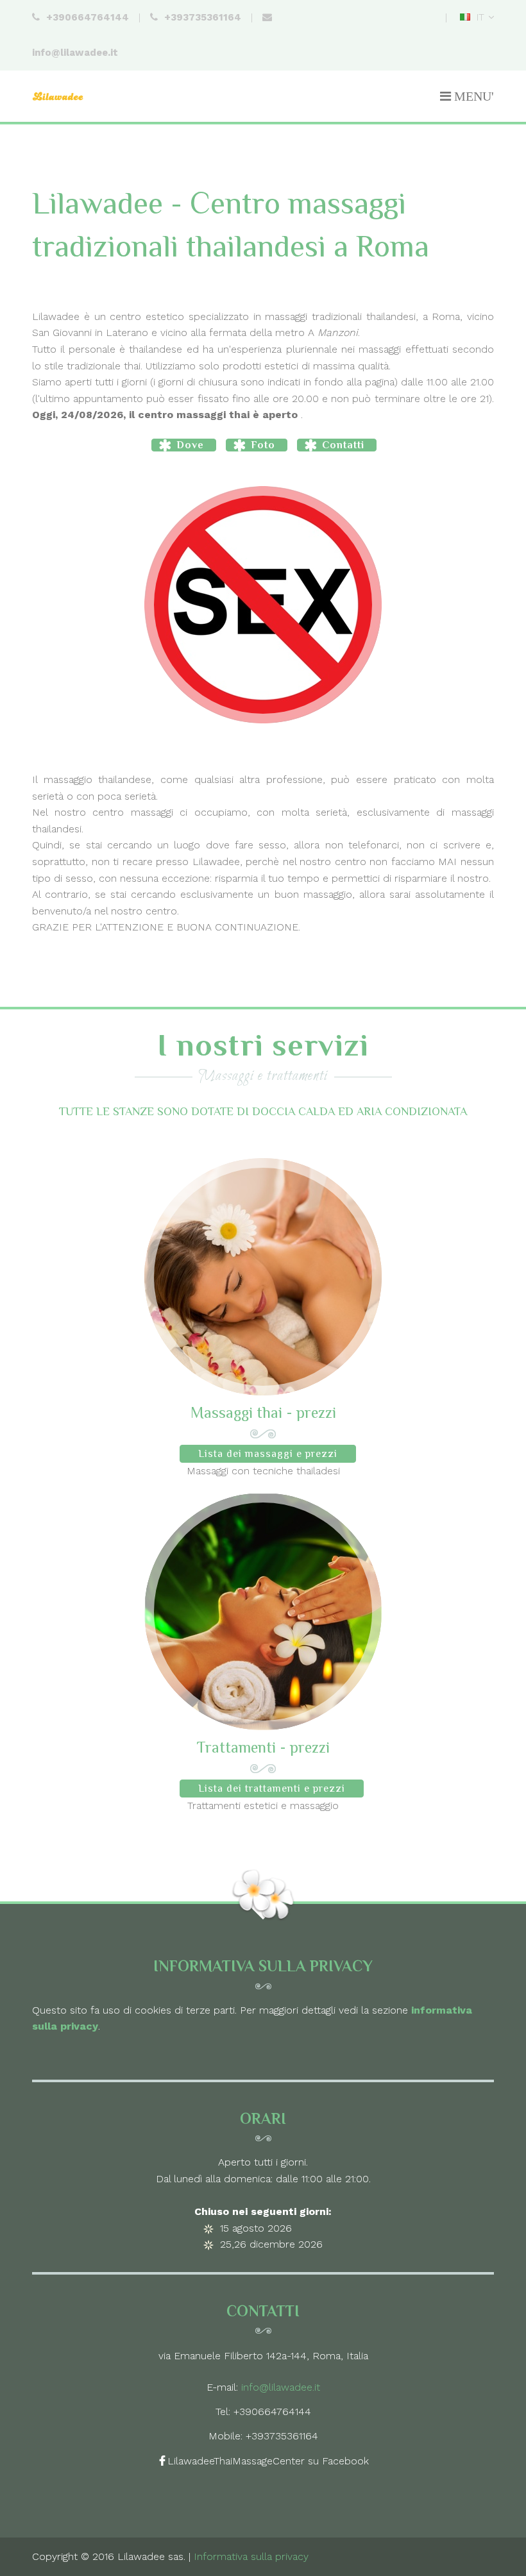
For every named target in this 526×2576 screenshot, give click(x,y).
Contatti (343, 445)
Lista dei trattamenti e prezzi (272, 1789)
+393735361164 (282, 2436)
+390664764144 (272, 2412)
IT (477, 17)
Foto (263, 445)
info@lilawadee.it (281, 2387)
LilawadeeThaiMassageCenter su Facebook (268, 2461)
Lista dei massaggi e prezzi (268, 1454)
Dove (190, 445)
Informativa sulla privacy (251, 2556)
